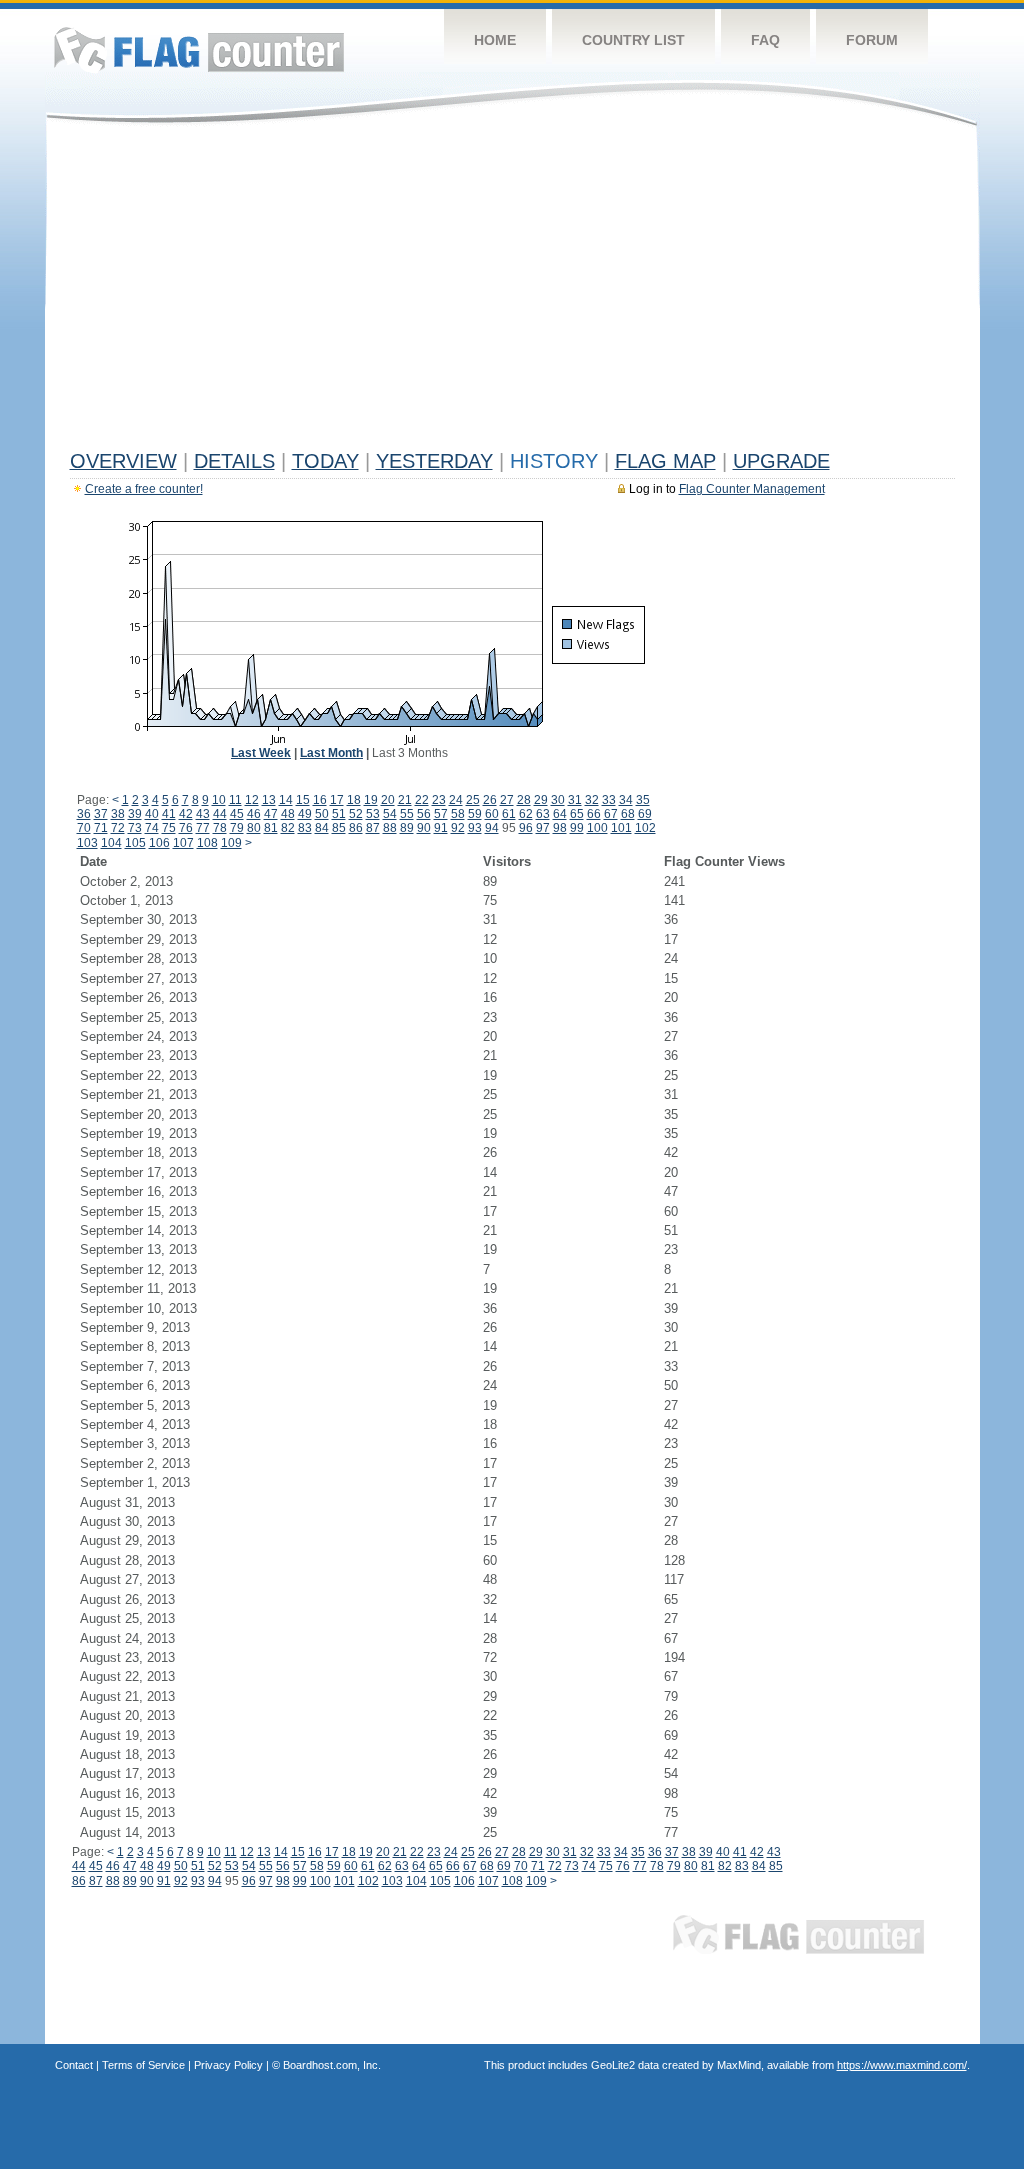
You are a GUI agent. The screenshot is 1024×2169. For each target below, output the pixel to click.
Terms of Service (143, 2065)
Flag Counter (199, 49)
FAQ (765, 40)
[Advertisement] (512, 292)
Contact (74, 2065)
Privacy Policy (228, 2065)
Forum (872, 40)
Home (495, 40)
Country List (633, 40)
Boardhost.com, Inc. (332, 2065)
